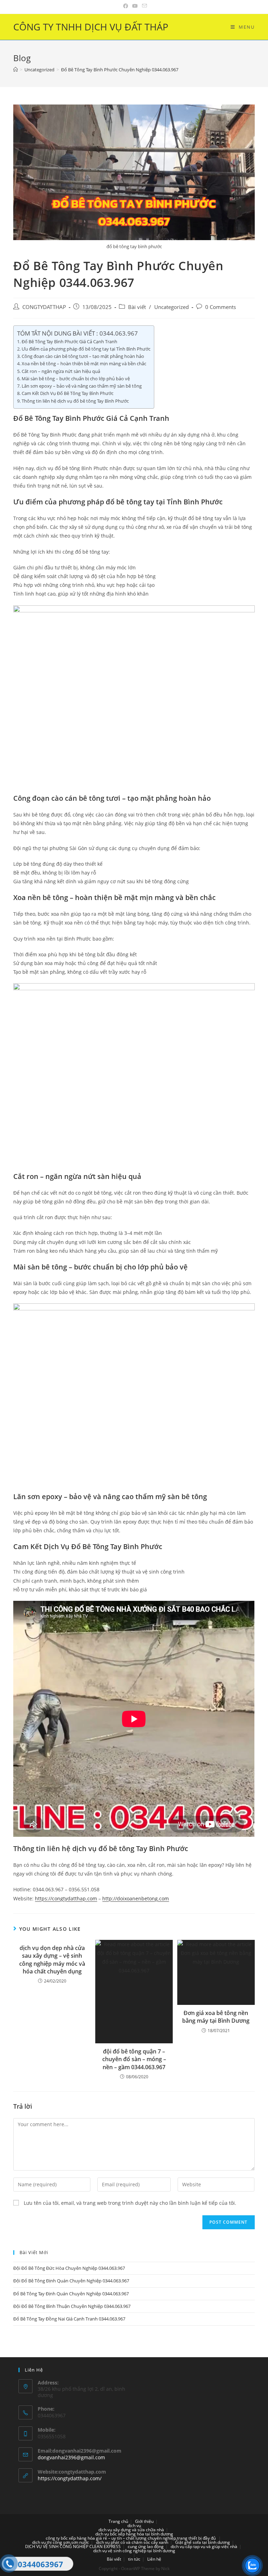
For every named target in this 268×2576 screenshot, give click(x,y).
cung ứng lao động (146, 2546)
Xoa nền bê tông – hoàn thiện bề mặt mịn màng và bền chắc (84, 364)
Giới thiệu (144, 2521)
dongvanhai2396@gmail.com (71, 2457)
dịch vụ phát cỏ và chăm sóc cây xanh (132, 2542)
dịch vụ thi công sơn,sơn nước (61, 2542)
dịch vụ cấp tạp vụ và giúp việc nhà (204, 2546)
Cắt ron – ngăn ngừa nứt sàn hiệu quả (61, 371)
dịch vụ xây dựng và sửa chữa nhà (131, 2530)
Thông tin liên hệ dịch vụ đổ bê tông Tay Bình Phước (75, 401)
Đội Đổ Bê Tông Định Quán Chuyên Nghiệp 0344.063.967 (71, 2281)
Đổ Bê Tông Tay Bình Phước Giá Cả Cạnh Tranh (69, 341)
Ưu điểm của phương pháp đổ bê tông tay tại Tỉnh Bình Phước (86, 349)
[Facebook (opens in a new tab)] (126, 6)
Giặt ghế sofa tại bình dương (203, 2542)
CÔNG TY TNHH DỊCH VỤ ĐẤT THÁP (91, 27)
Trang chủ (118, 2521)
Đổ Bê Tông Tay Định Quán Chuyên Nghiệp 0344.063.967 (71, 2294)
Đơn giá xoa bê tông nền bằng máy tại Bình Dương (216, 2017)
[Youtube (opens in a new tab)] (135, 6)
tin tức (134, 2559)
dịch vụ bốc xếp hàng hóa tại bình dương (134, 2534)
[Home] (16, 70)
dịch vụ (134, 2525)
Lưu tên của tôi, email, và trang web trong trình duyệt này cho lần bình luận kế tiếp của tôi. (130, 2203)
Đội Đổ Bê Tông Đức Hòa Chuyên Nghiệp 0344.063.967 (69, 2268)
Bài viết (137, 307)
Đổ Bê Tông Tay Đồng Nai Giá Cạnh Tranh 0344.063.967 (69, 2319)
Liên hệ (154, 2559)
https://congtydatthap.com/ (70, 2478)
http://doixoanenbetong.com (136, 1898)
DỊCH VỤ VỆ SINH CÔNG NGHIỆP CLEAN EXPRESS (73, 2546)
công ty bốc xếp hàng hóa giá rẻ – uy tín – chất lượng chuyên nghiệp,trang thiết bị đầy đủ (131, 2538)
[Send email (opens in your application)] (143, 6)
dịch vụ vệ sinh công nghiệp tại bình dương (134, 2551)
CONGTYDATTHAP (44, 307)
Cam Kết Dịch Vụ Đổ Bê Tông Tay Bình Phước (68, 393)
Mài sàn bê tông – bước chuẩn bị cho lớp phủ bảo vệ (76, 379)
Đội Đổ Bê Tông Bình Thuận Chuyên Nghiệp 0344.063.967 (72, 2306)
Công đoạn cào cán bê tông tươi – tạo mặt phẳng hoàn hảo (83, 356)
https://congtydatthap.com (66, 1898)
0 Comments (221, 307)
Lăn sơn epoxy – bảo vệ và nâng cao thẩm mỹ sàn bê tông (82, 386)
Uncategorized (172, 307)
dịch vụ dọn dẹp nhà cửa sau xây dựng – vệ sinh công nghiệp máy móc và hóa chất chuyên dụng (52, 1960)
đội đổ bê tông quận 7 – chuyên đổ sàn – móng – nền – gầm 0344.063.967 (134, 2059)
